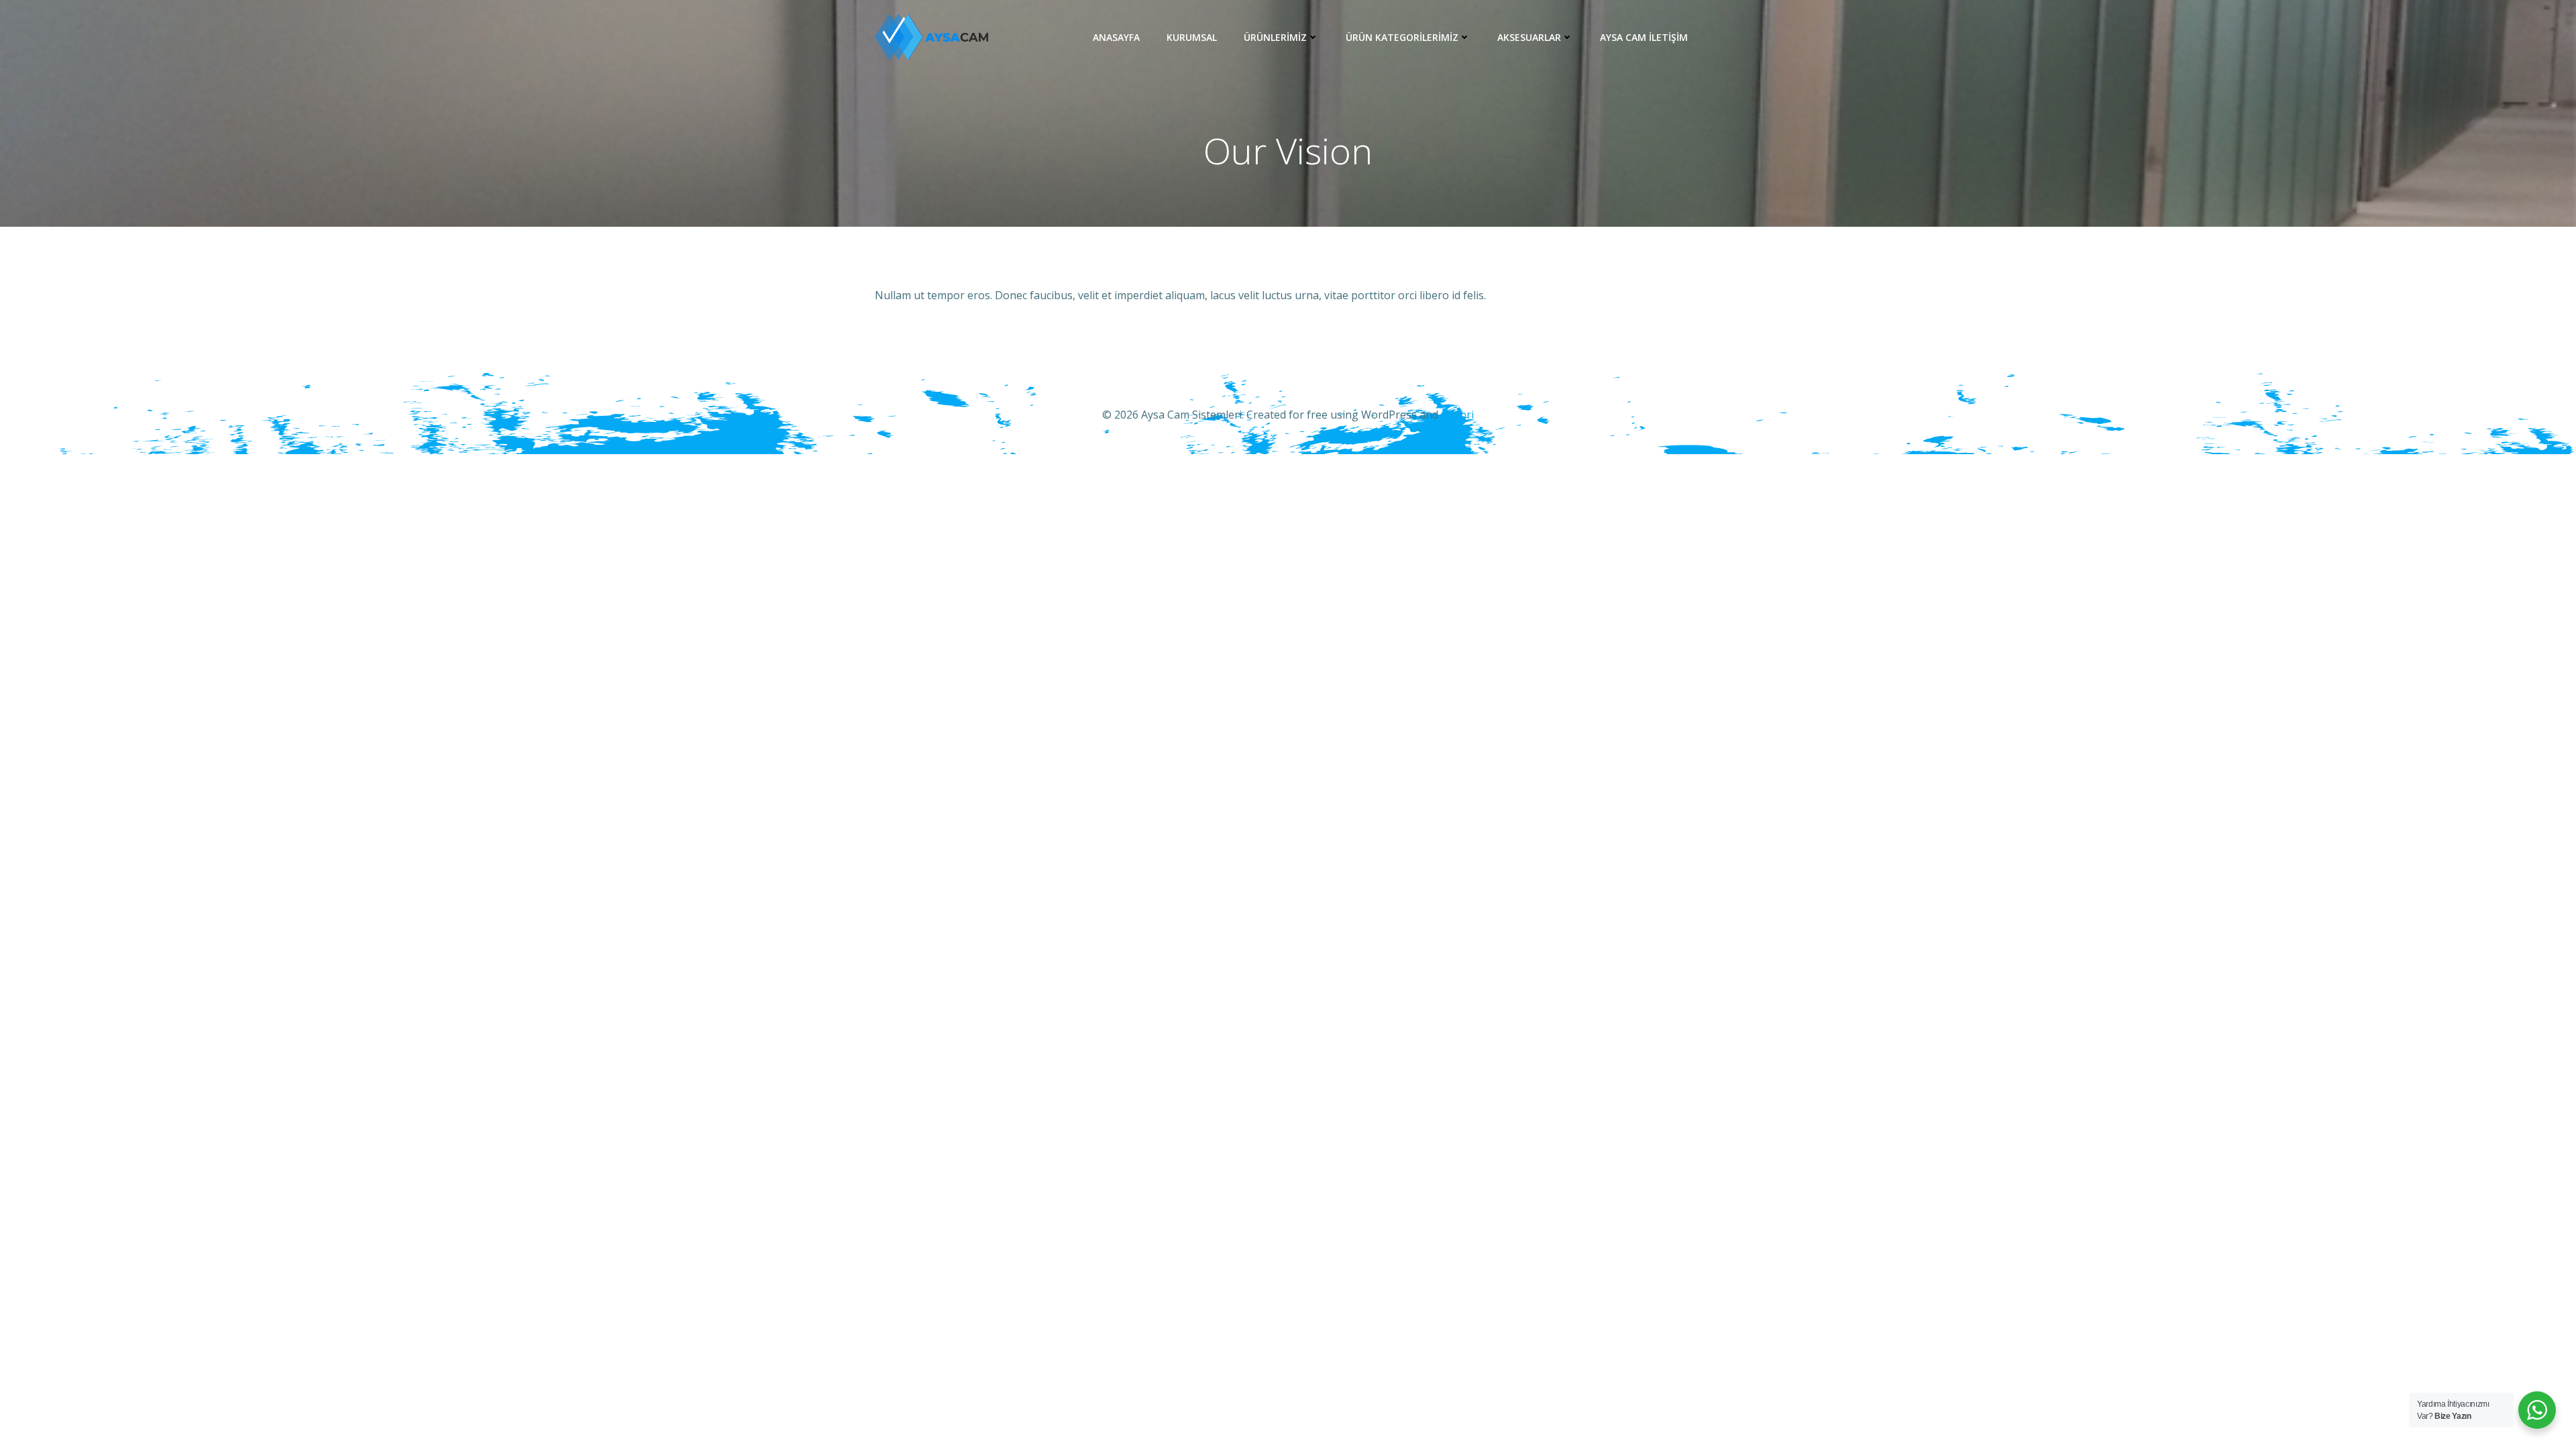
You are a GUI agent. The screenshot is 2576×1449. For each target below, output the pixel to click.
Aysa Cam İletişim (1644, 37)
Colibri (1457, 415)
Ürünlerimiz (1275, 37)
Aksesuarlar (1529, 37)
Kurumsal (1192, 37)
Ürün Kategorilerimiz (1402, 37)
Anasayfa (1116, 37)
